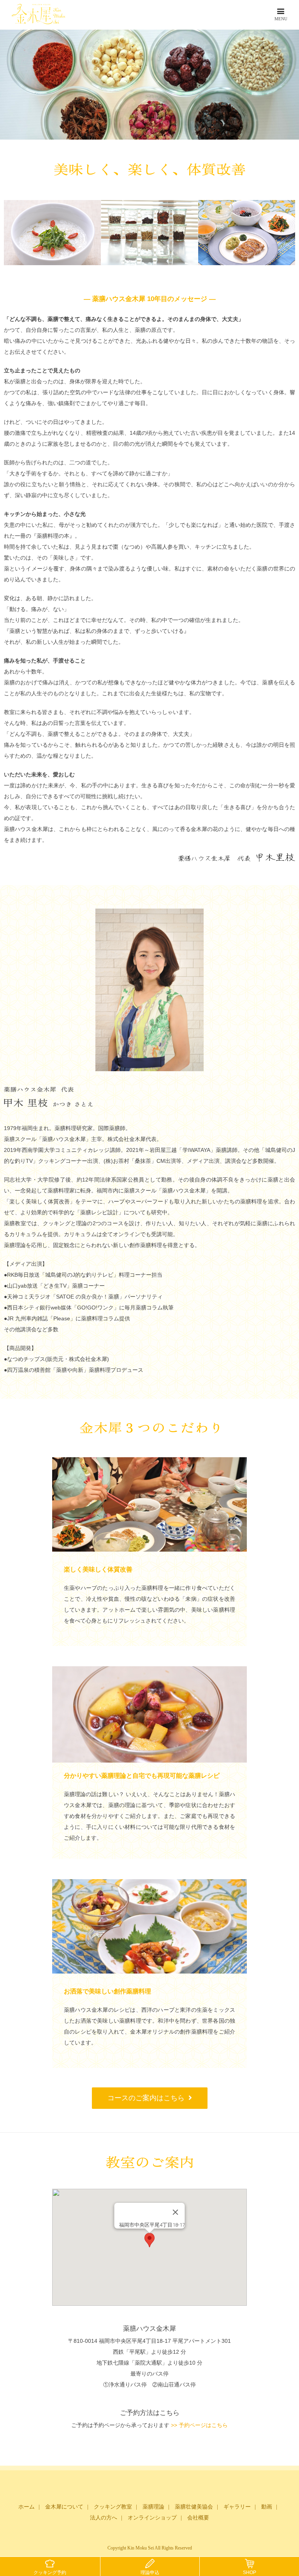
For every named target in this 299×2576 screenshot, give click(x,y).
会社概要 (198, 2518)
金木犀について (64, 2507)
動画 (267, 2507)
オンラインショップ (152, 2518)
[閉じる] (176, 2212)
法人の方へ (104, 2518)
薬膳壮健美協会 (194, 2507)
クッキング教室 (113, 2507)
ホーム (26, 2507)
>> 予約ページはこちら (199, 2425)
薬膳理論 (153, 2507)
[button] (149, 2240)
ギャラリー (237, 2507)
